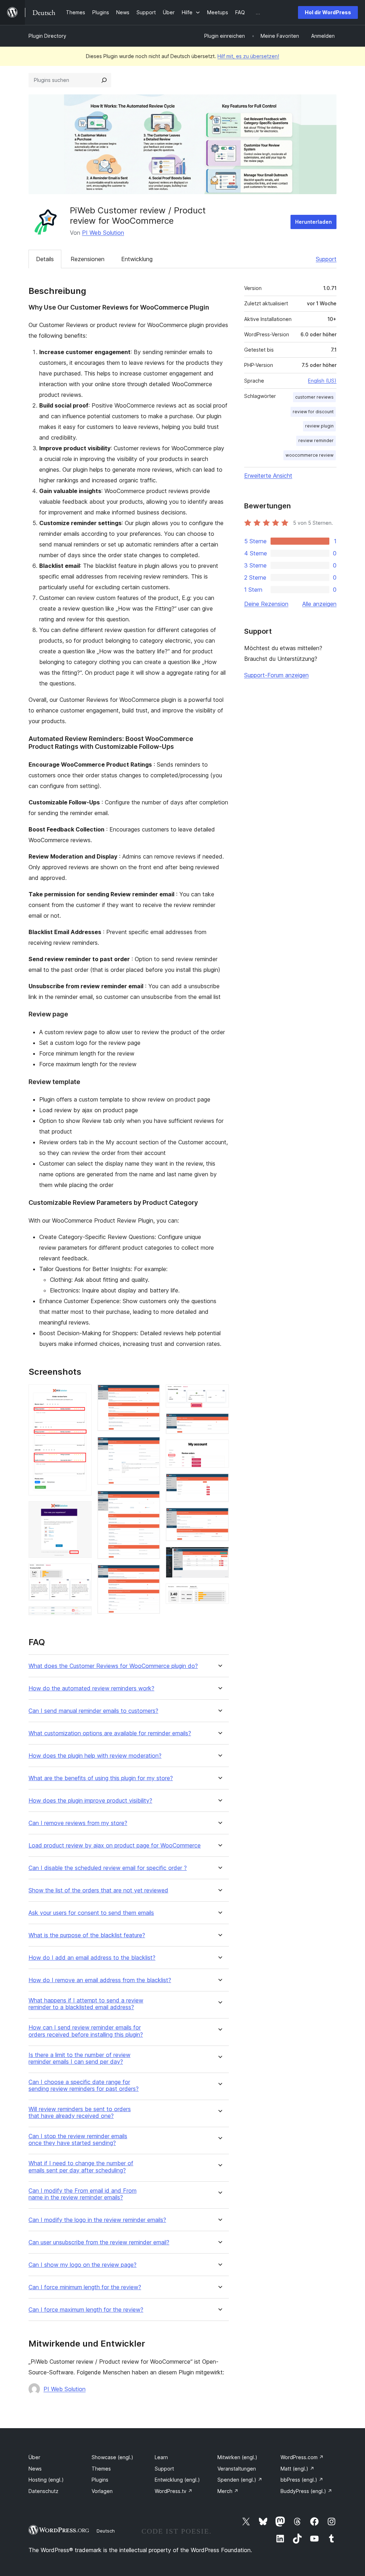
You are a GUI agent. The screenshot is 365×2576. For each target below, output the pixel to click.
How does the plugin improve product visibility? (90, 1801)
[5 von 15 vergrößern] (150, 1394)
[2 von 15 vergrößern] (82, 1511)
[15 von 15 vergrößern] (219, 1593)
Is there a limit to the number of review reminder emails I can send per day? (79, 2058)
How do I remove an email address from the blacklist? (100, 1980)
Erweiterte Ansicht (268, 476)
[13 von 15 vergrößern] (219, 1517)
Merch (228, 2491)
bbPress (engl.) (302, 2480)
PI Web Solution (103, 233)
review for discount (313, 412)
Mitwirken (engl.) (237, 2457)
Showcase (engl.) (112, 2457)
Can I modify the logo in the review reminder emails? (97, 2220)
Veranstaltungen (237, 2469)
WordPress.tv (174, 2491)
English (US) (322, 381)
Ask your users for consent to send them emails (91, 1913)
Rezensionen (88, 259)
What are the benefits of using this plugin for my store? (101, 1778)
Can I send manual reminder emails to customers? (93, 1711)
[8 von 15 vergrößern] (150, 1574)
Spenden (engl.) (240, 2480)
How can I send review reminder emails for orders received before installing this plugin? (86, 2031)
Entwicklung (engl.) (177, 2480)
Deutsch (106, 2531)
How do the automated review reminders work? (91, 1688)
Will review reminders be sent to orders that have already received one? (80, 2113)
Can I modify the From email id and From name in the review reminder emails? (83, 2194)
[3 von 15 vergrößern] (82, 1573)
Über (34, 2457)
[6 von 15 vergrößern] (150, 1446)
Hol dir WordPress (328, 12)
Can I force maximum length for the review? (86, 2310)
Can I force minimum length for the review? (85, 2287)
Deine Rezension (266, 604)
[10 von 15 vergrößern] (219, 1423)
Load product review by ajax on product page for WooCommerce (115, 1846)
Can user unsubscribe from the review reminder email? (99, 2242)
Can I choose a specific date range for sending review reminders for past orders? (84, 2085)
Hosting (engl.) (46, 2480)
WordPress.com (302, 2457)
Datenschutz (43, 2491)
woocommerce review (310, 455)
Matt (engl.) (297, 2469)
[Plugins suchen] (104, 80)
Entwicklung (137, 259)
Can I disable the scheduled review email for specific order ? (108, 1868)
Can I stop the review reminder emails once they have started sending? (78, 2140)
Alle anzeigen (319, 604)
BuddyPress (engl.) (306, 2491)
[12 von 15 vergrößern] (219, 1483)
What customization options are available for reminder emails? (110, 1733)
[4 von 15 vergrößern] (82, 1616)
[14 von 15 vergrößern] (219, 1556)
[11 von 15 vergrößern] (219, 1449)
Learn (161, 2457)
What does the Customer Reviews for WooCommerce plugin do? (113, 1666)
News (35, 2469)
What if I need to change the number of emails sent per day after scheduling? (81, 2167)
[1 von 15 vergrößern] (82, 1394)
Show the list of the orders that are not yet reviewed (98, 1890)
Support (326, 259)
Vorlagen (102, 2491)
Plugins (100, 2480)
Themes (101, 2469)
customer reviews (314, 397)
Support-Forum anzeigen (276, 675)
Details (45, 259)
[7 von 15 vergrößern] (150, 1500)
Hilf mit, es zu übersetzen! (248, 56)
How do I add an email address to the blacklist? (92, 1958)
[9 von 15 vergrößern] (219, 1394)
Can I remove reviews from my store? (78, 1823)
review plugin (319, 426)
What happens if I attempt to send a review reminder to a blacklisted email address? (86, 2004)
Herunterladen (313, 222)
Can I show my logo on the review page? (83, 2265)
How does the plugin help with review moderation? (95, 1756)
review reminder (316, 440)
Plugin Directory (47, 36)
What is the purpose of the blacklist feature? (87, 1935)
